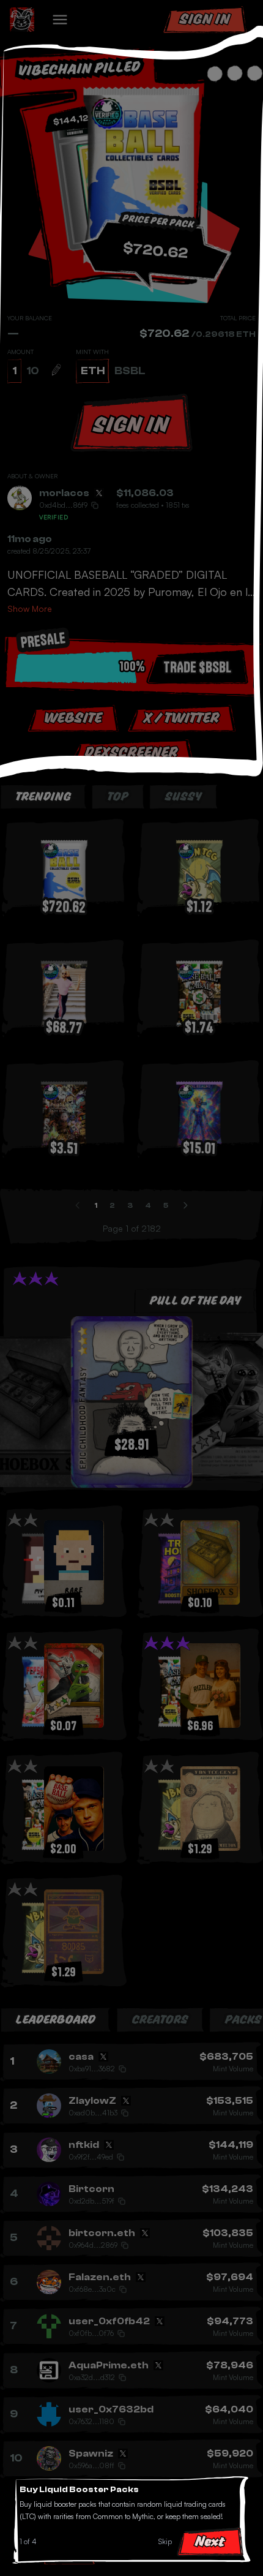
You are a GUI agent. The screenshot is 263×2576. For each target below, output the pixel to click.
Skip (165, 2541)
